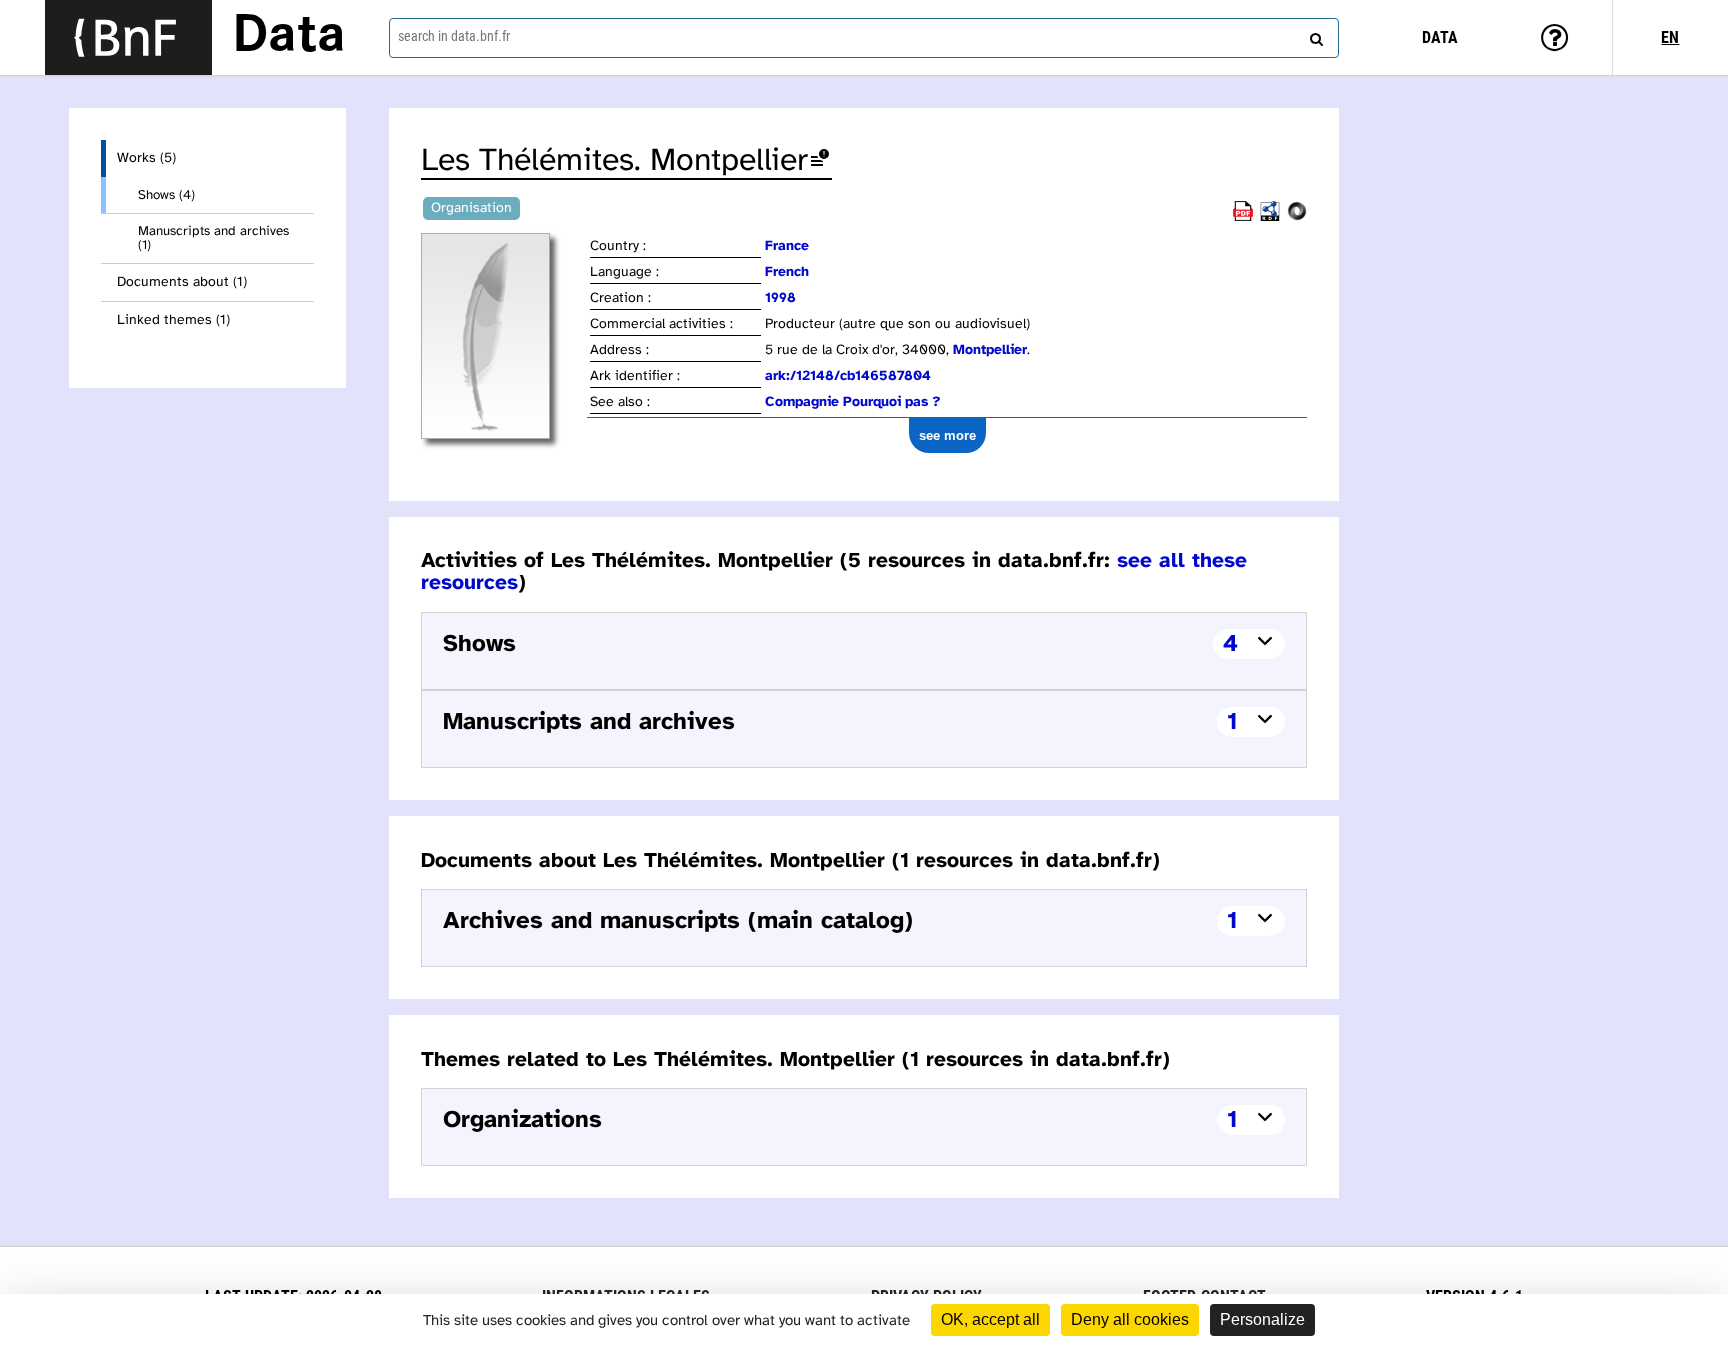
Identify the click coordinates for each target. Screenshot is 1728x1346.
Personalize (1262, 1319)
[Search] (1314, 35)
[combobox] (864, 38)
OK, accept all (990, 1319)
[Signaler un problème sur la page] (820, 161)
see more (947, 435)
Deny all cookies (1130, 1319)
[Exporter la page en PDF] (1243, 217)
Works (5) (146, 158)
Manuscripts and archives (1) (213, 238)
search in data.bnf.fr (454, 36)
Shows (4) (166, 195)
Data (289, 37)
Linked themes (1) (173, 320)
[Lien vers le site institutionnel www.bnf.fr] (128, 37)
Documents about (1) (182, 282)
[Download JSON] (1297, 217)
